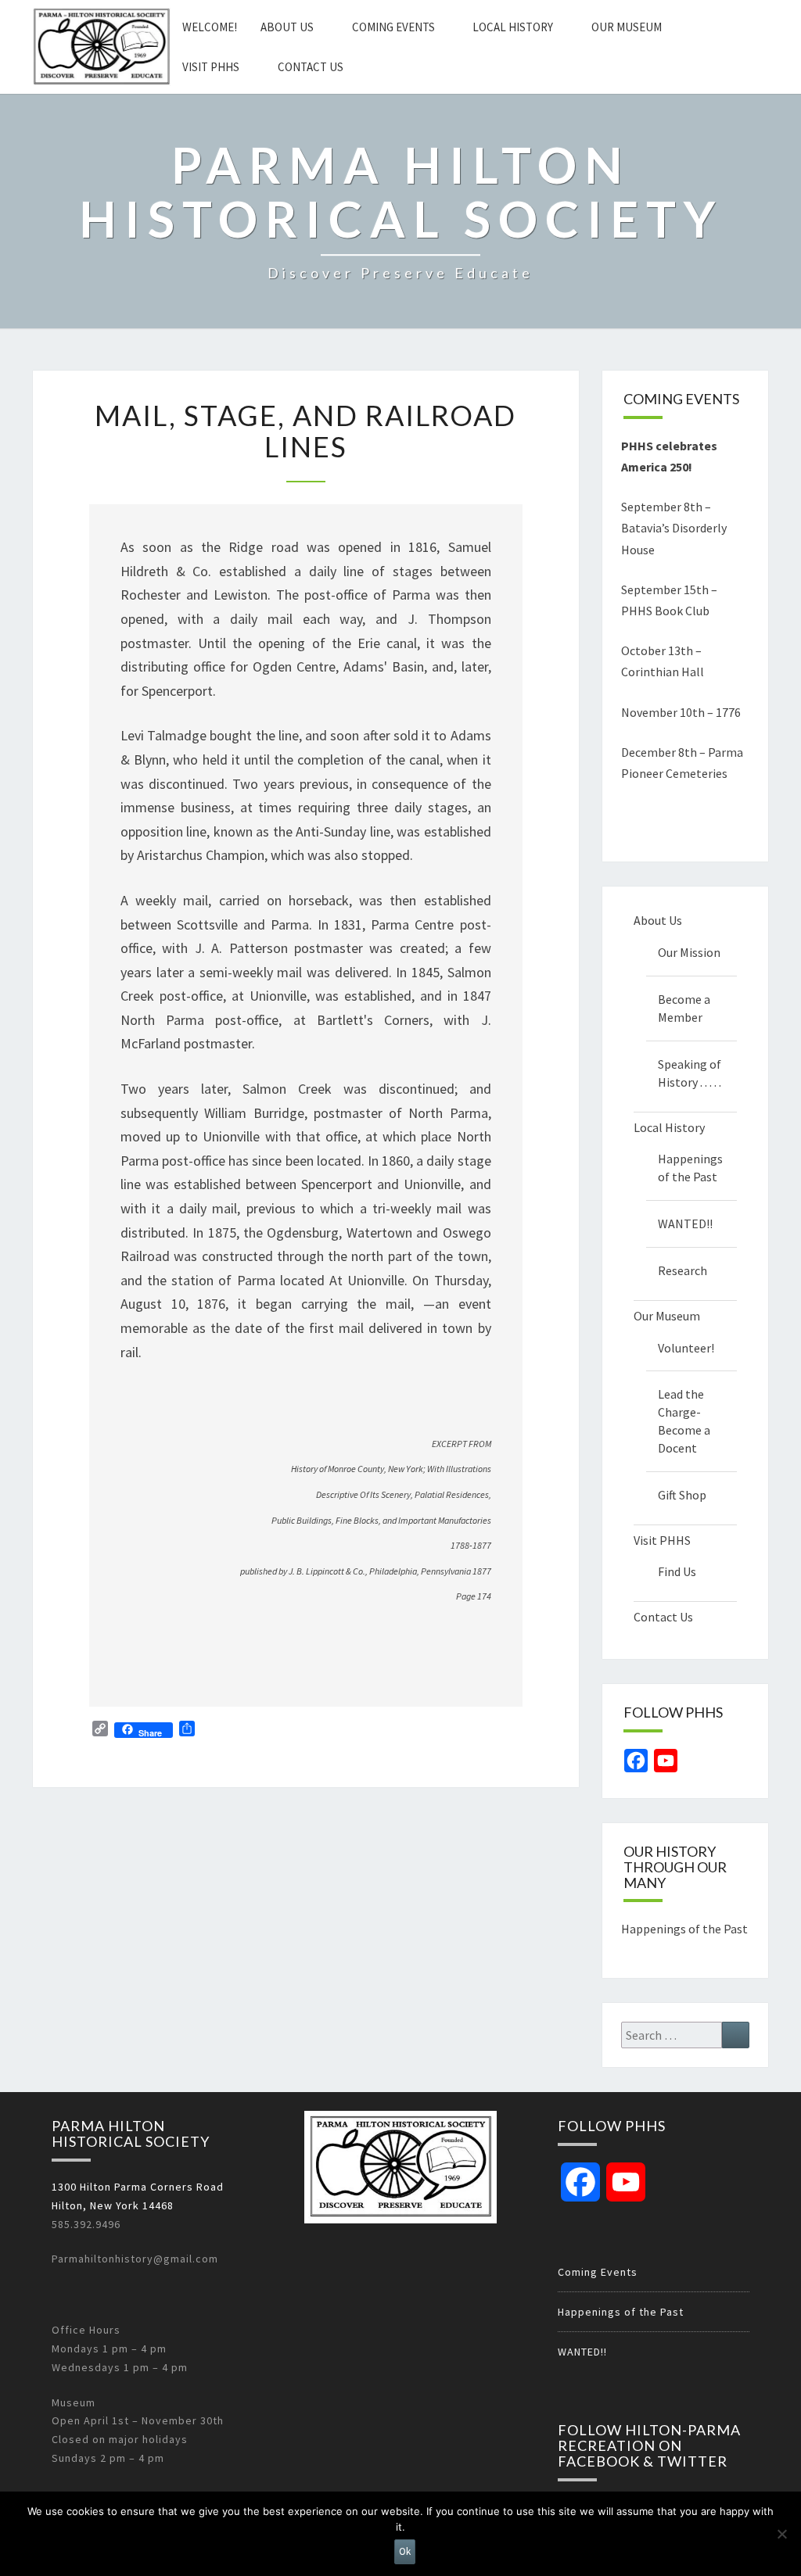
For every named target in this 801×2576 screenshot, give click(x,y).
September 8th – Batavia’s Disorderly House (674, 528)
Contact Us (311, 67)
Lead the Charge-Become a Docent (684, 1421)
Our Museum (627, 27)
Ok (405, 2551)
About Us (287, 27)
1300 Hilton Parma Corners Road (138, 2187)
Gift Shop (682, 1495)
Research (682, 1270)
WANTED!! (685, 1224)
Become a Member (684, 1008)
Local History (513, 27)
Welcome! (210, 27)
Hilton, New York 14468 (113, 2205)
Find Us (677, 1571)
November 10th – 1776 (681, 712)
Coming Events (393, 27)
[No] (781, 2534)
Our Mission (689, 952)
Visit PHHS (211, 67)
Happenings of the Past (690, 1168)
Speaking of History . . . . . (690, 1073)
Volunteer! (686, 1348)
